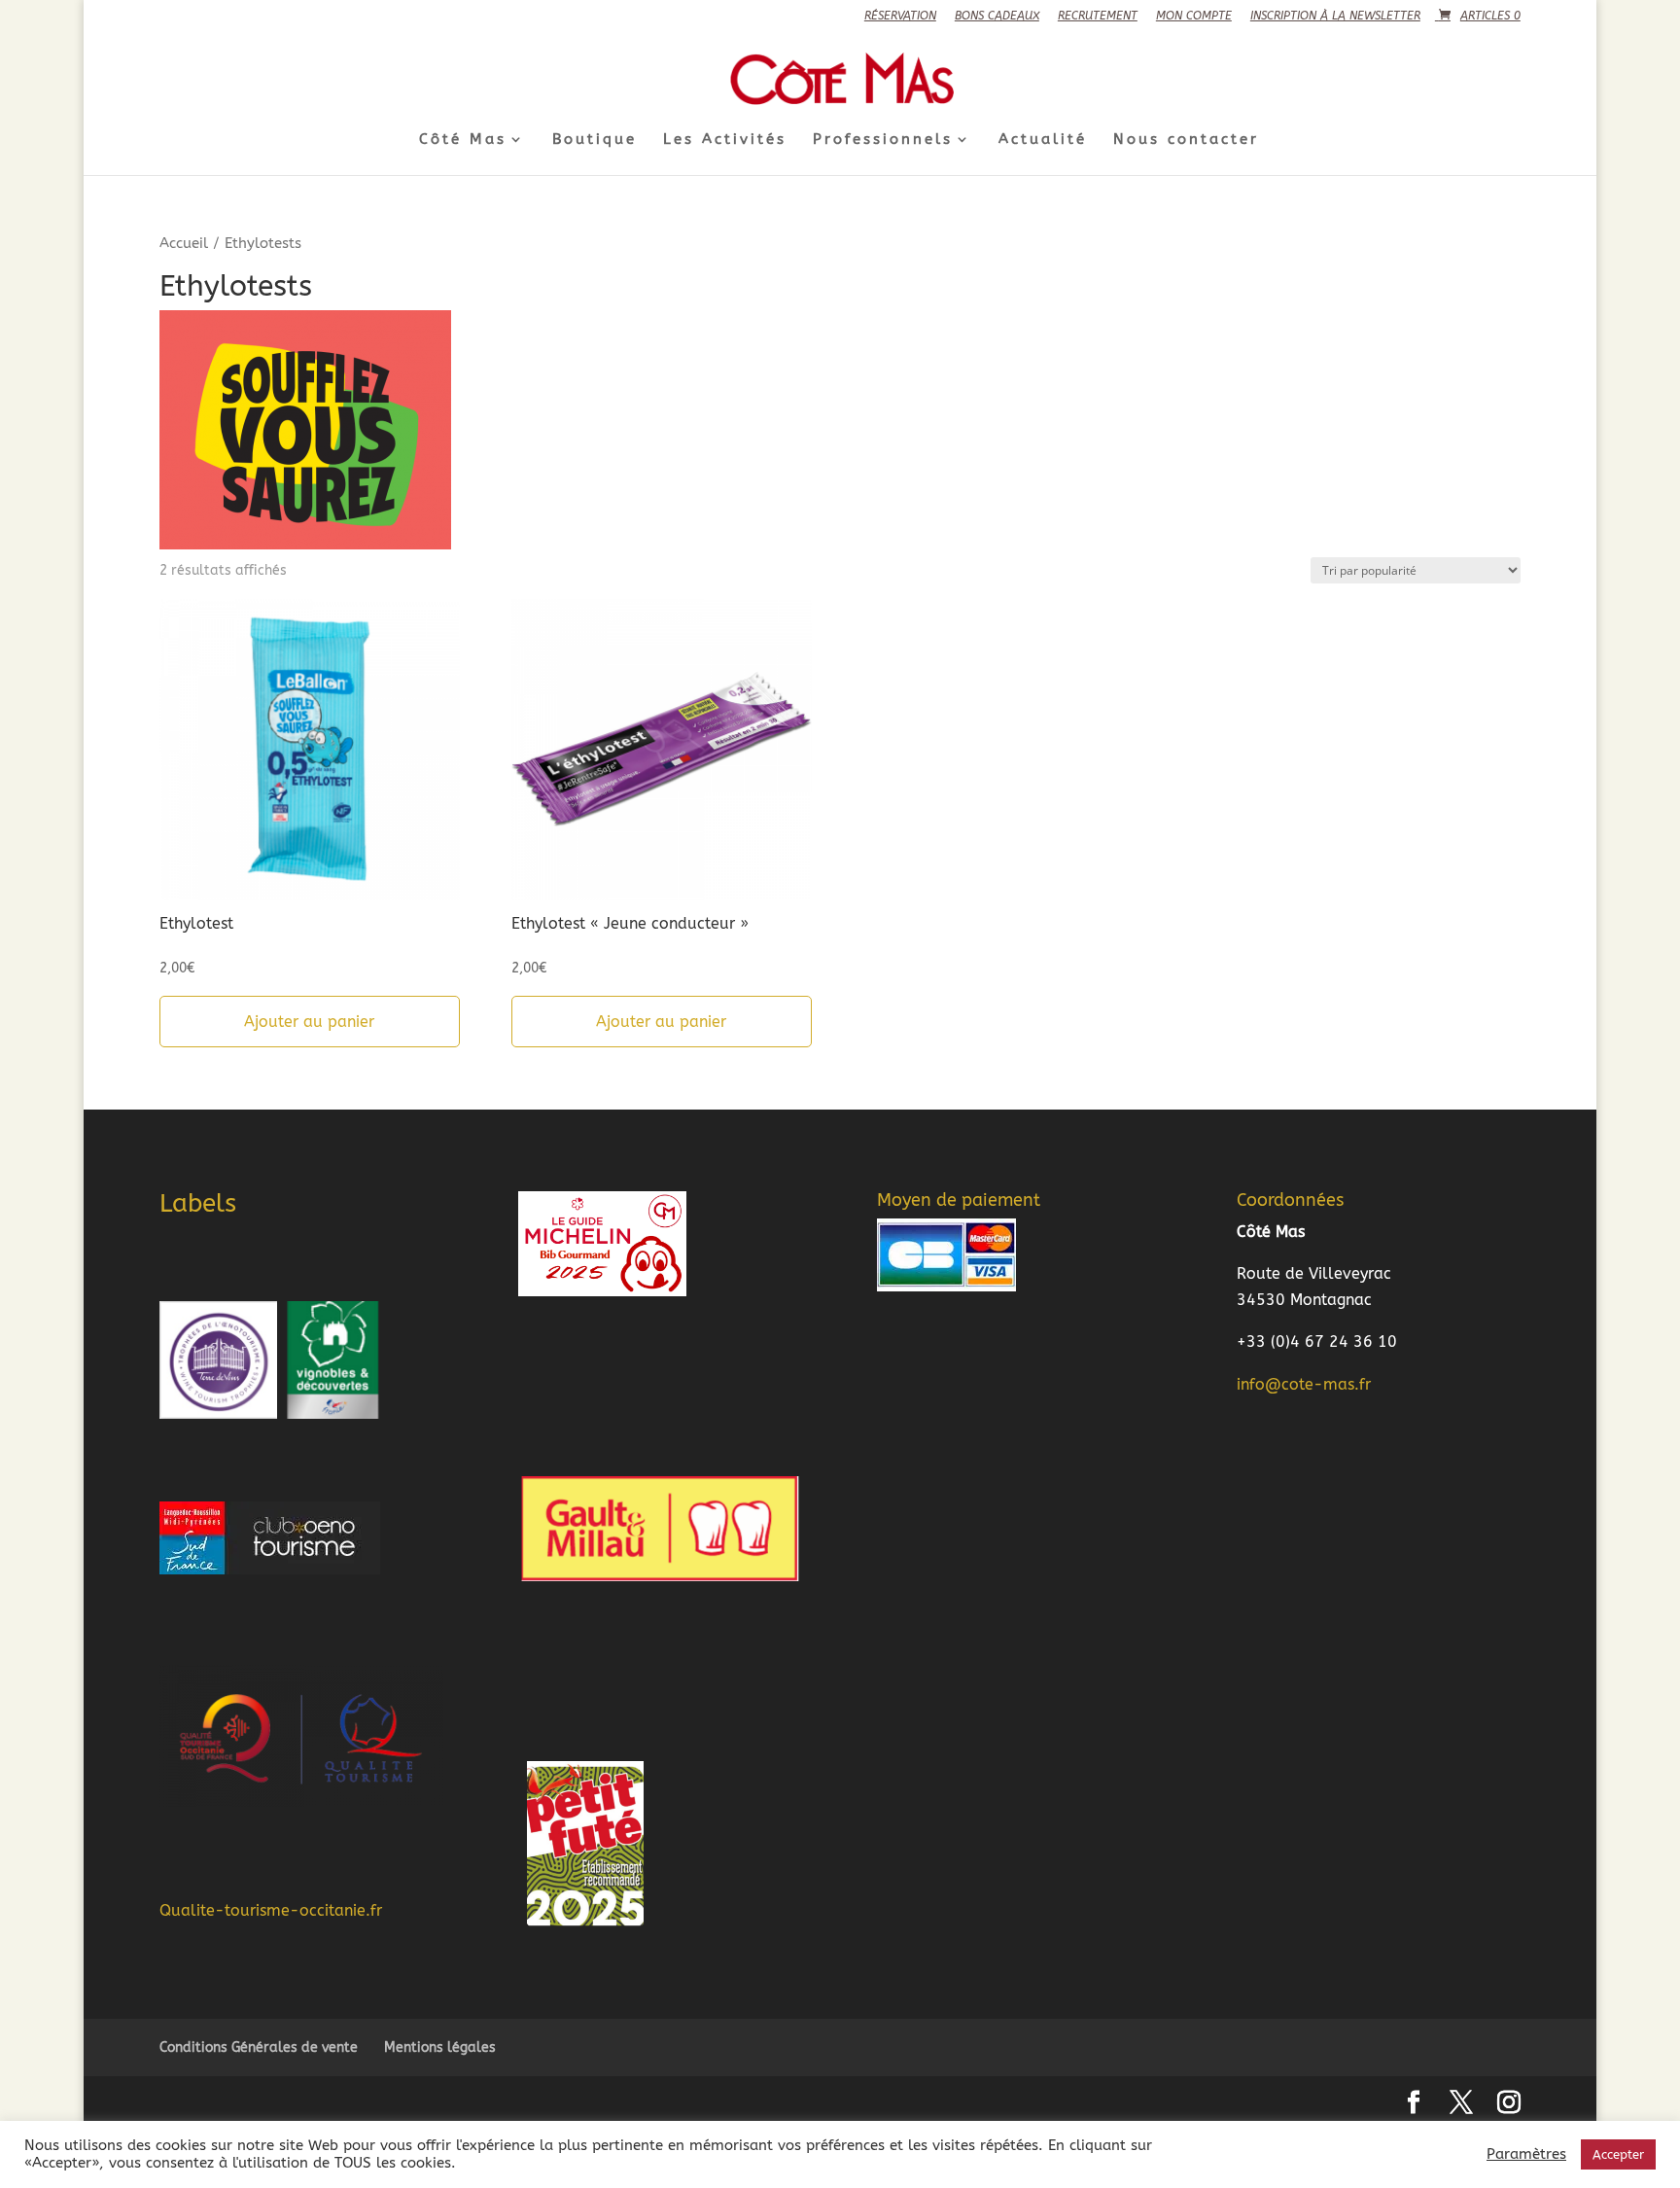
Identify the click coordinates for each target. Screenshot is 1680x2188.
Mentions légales (440, 2047)
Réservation (900, 16)
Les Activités (725, 140)
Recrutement (1098, 16)
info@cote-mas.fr (1304, 1384)
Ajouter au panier (309, 1022)
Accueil (184, 243)
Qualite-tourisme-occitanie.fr (271, 1910)
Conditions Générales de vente (259, 2047)
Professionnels (883, 140)
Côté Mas (463, 140)
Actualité (1043, 140)
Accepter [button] (1618, 2154)
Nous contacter (1186, 140)
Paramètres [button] (1526, 2154)
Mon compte (1194, 16)
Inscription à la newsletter (1335, 16)
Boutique (595, 140)
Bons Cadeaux (997, 16)
